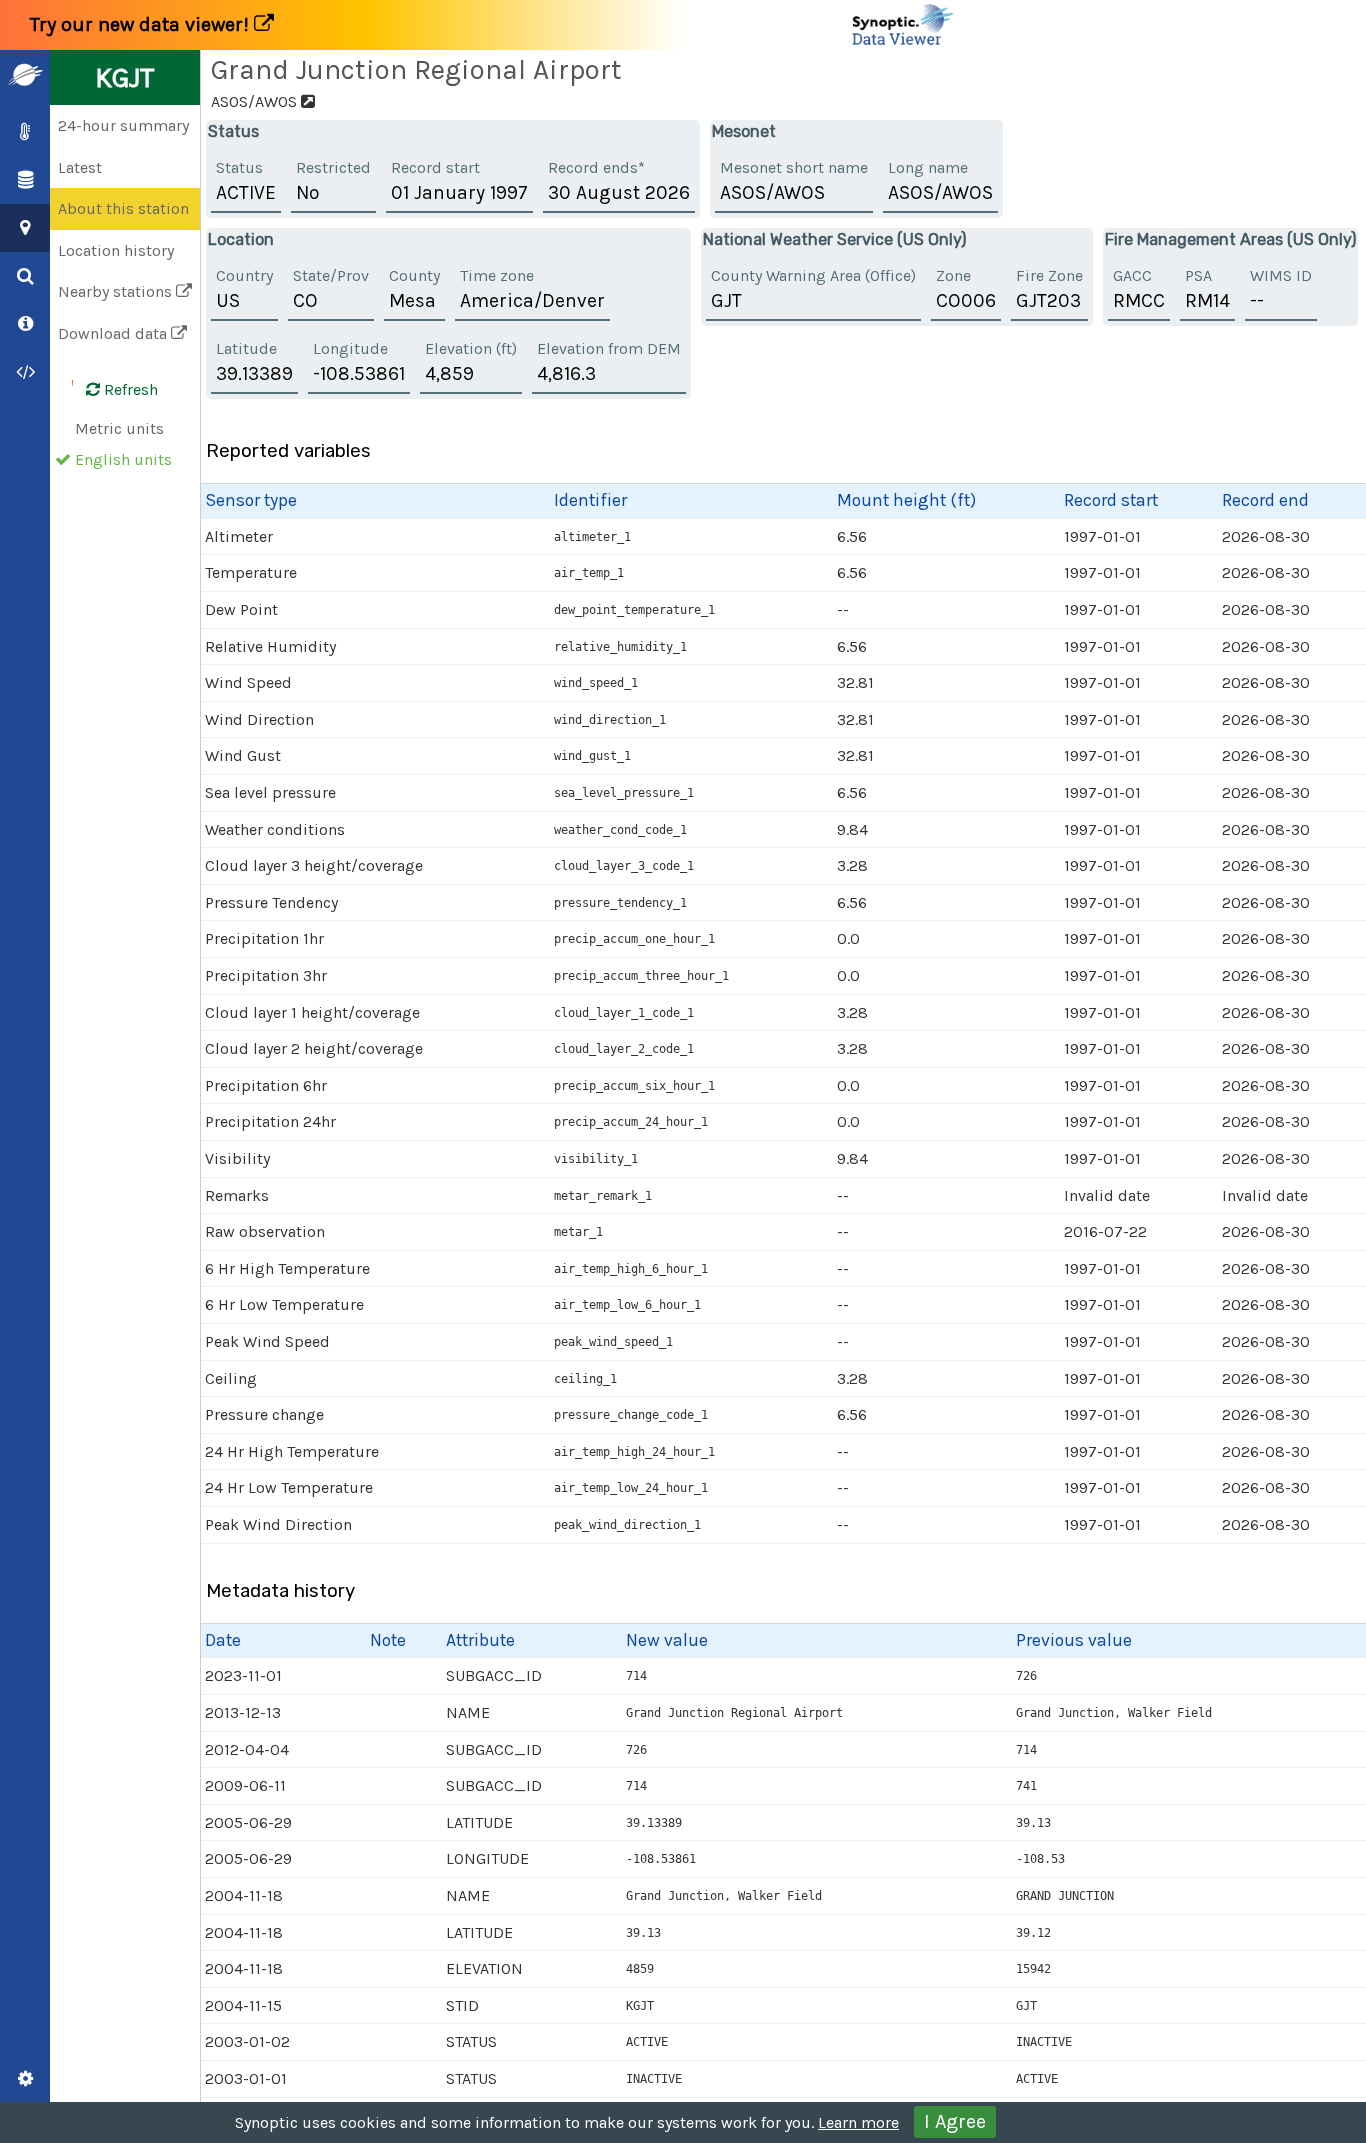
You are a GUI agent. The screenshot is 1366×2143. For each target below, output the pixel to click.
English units (123, 459)
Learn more (858, 2122)
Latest (80, 167)
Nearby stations (117, 291)
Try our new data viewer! (142, 24)
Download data (114, 333)
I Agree (955, 2121)
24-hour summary (123, 125)
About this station (123, 208)
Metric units (119, 428)
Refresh (129, 389)
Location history (116, 250)
